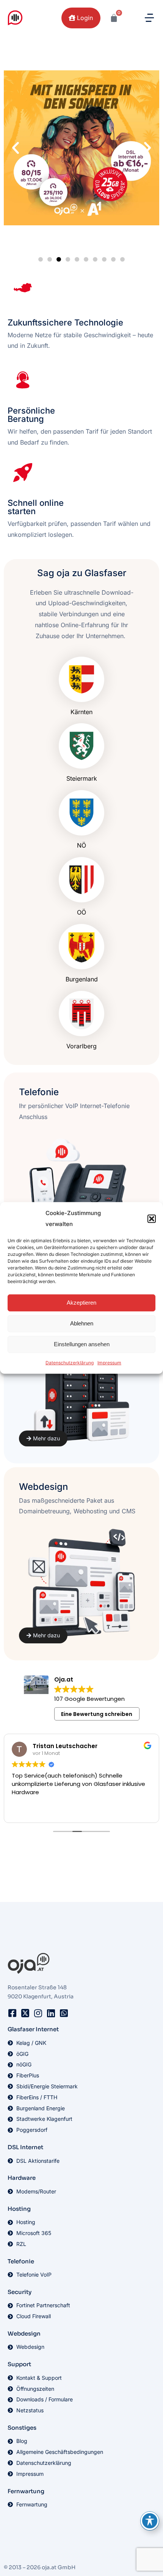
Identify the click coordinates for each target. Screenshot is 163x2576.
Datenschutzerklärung (70, 1362)
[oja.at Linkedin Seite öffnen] (51, 2013)
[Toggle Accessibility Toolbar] (150, 2521)
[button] (152, 1219)
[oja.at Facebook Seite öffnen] (12, 2013)
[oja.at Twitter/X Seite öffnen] (25, 2013)
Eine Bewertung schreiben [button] (97, 1714)
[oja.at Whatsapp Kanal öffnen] (64, 2013)
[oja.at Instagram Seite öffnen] (38, 2013)
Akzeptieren (81, 1303)
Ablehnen (82, 1323)
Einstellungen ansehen (82, 1344)
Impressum (109, 1362)
